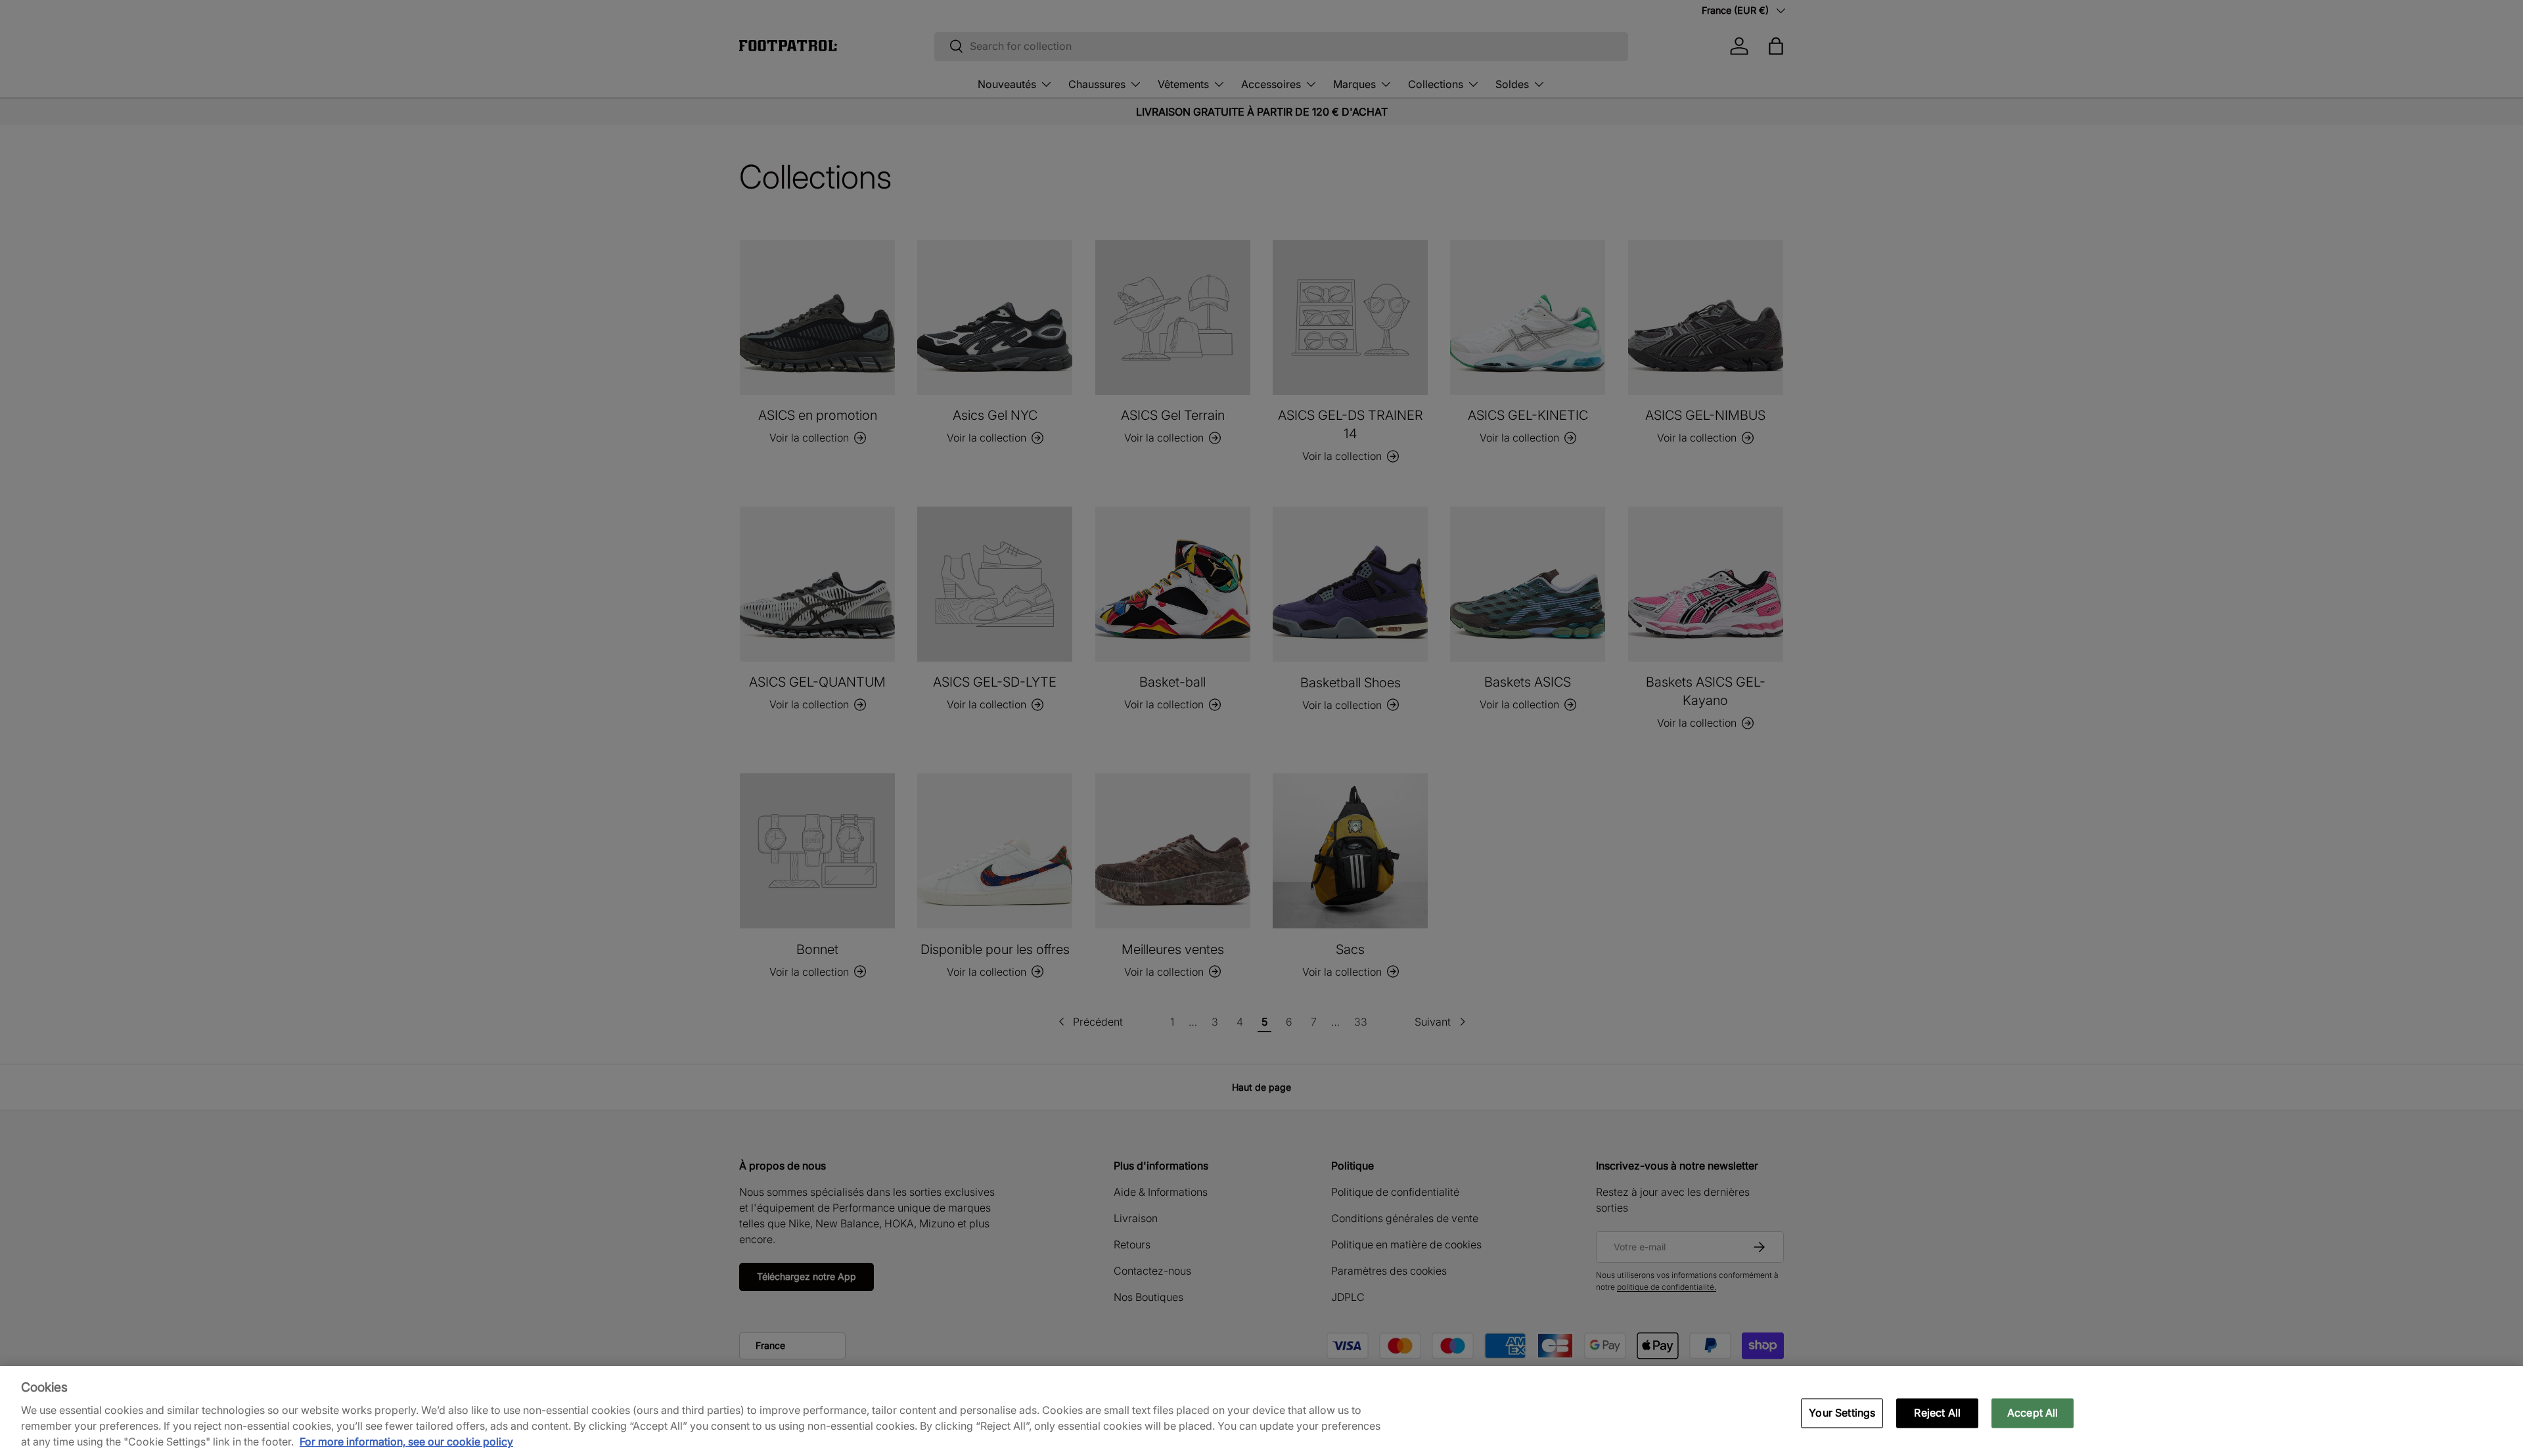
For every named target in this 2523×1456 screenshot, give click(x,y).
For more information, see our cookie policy (406, 1442)
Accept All (2033, 1413)
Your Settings (1842, 1413)
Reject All (1937, 1413)
